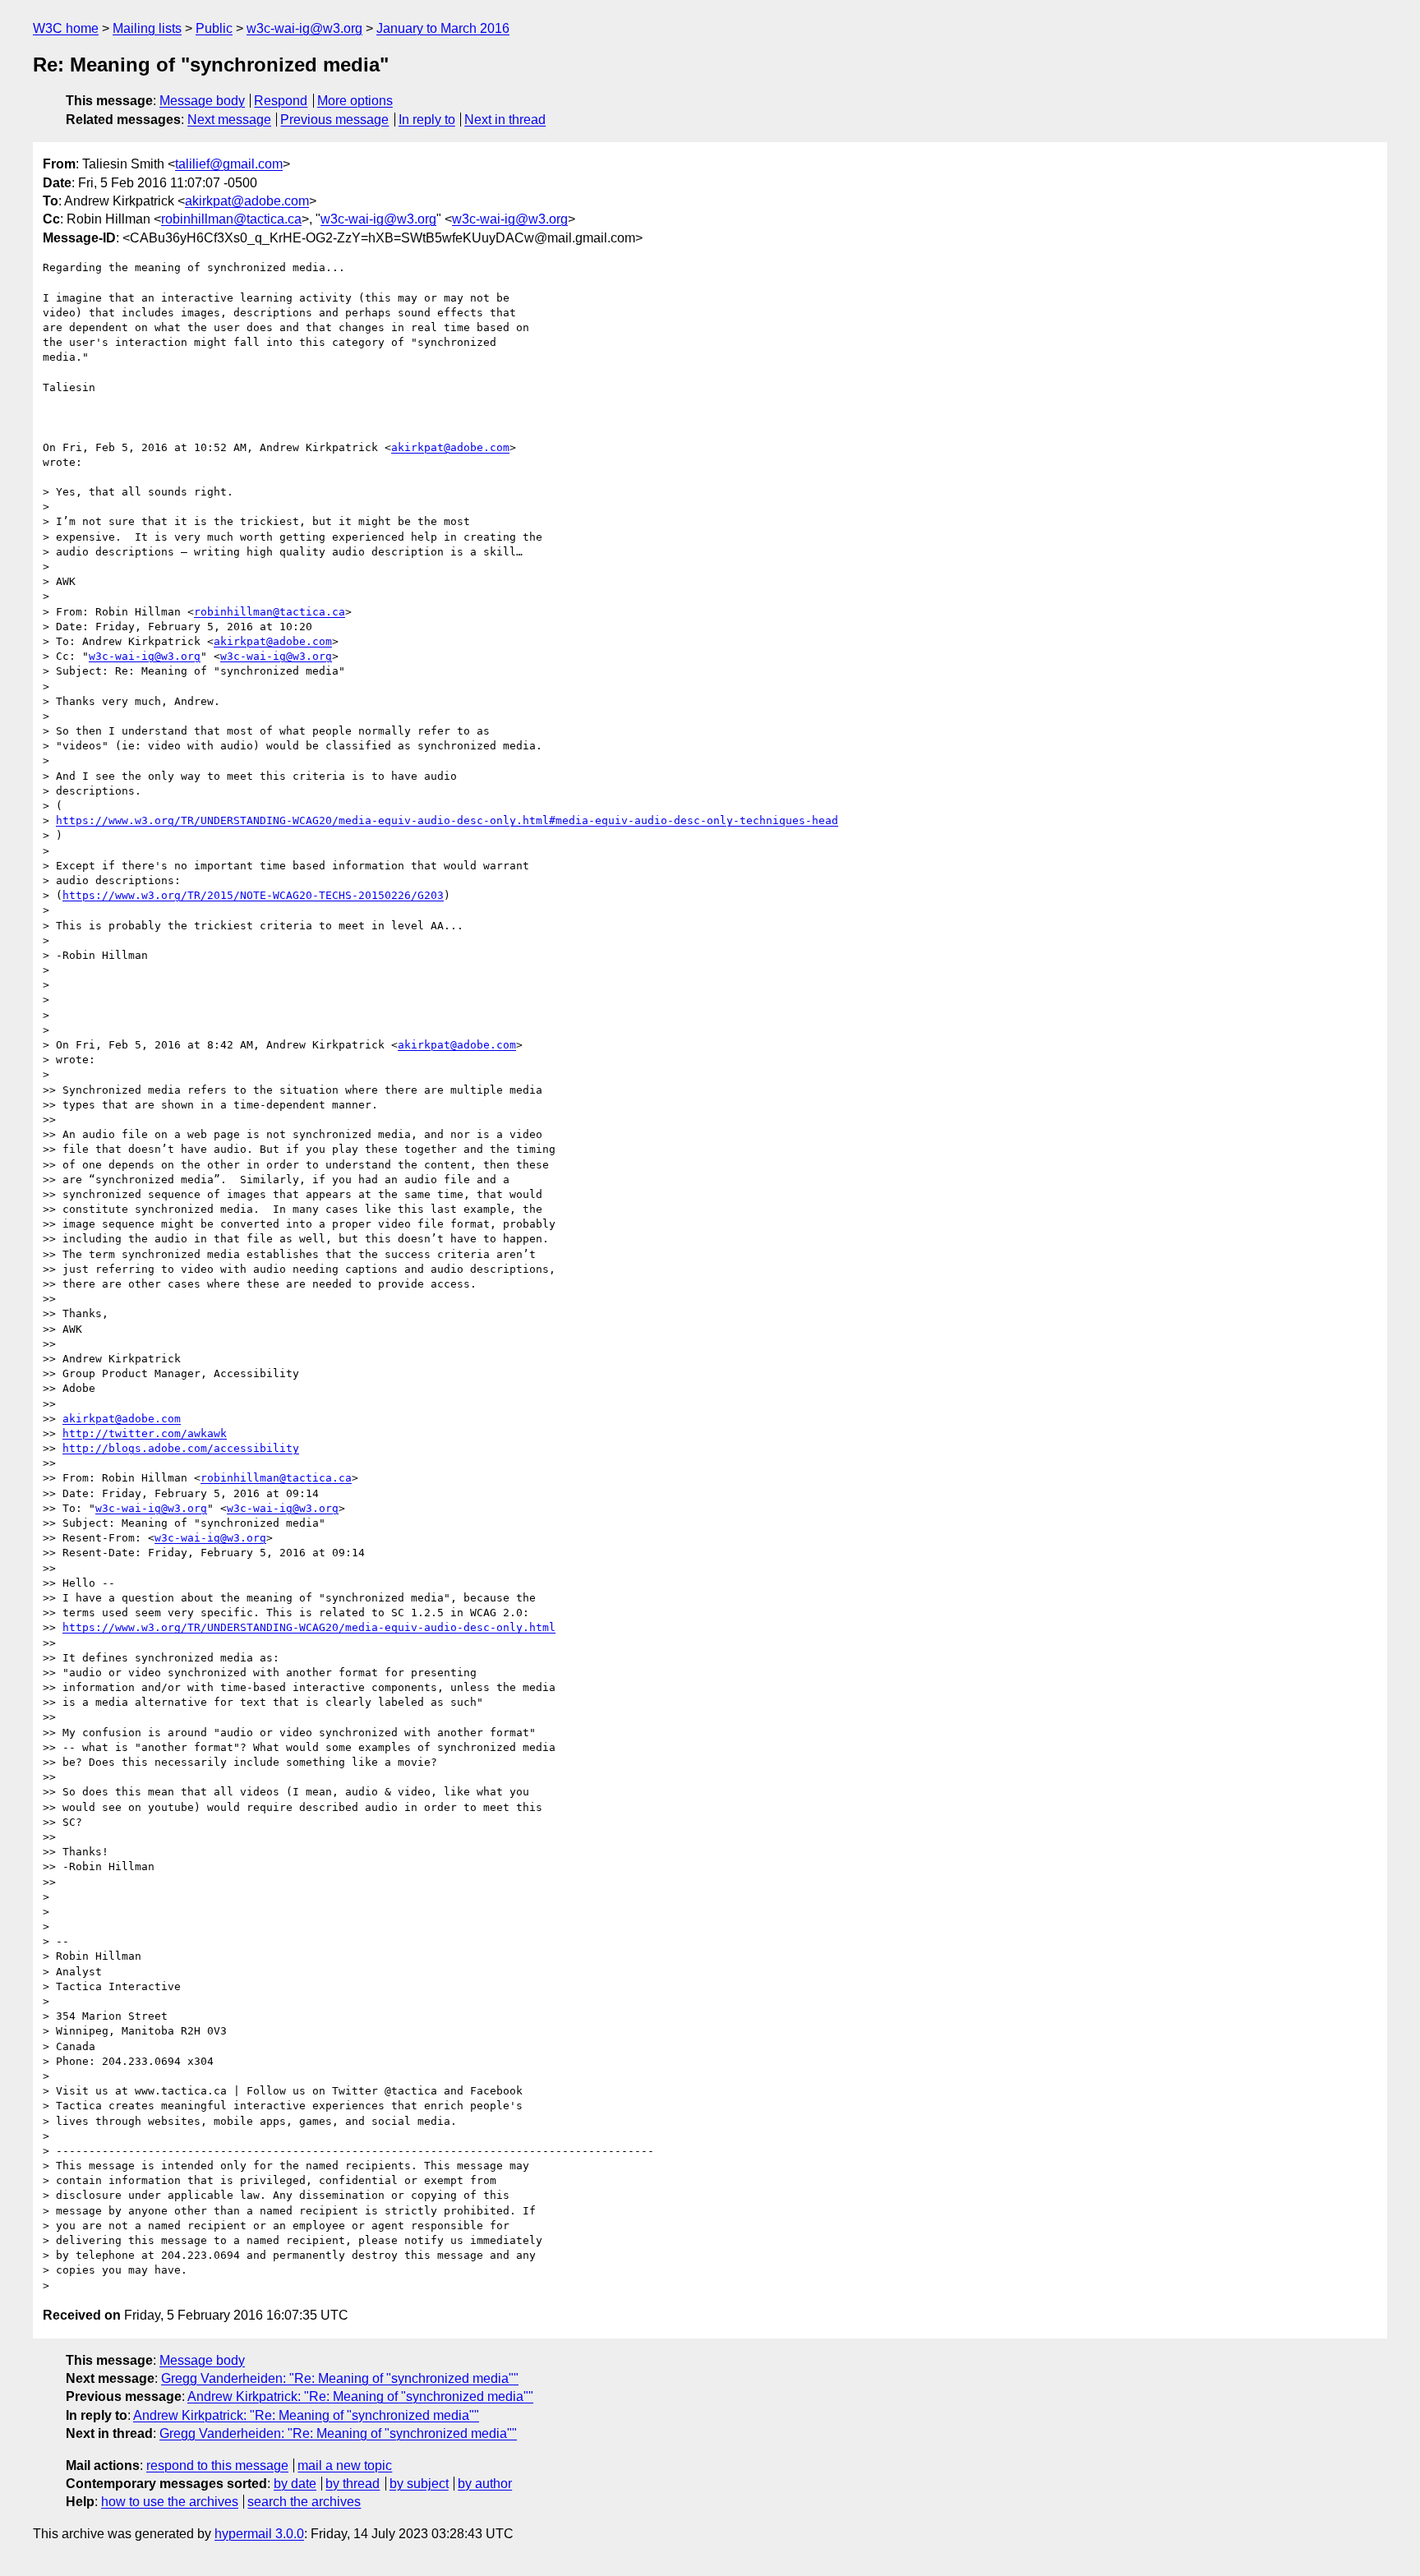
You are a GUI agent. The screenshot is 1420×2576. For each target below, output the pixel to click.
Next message (229, 120)
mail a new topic (345, 2465)
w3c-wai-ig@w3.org (304, 28)
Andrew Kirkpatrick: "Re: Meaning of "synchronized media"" (360, 2396)
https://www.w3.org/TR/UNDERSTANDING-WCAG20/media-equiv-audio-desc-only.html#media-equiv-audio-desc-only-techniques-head (447, 820)
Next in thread (505, 120)
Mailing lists (147, 28)
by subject (419, 2484)
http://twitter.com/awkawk (145, 1433)
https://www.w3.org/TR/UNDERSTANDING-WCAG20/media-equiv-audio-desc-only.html (309, 1627)
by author (485, 2484)
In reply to (427, 120)
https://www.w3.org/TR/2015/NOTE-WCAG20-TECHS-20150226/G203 (253, 895)
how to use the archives (170, 2502)
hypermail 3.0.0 (259, 2534)
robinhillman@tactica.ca (231, 219)
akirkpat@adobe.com (247, 201)
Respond (281, 101)
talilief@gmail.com (229, 164)
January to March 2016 (443, 28)
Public (214, 28)
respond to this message (217, 2465)
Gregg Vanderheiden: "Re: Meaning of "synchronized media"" (340, 2378)
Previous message (334, 120)
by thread (353, 2484)
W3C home (66, 28)
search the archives (304, 2502)
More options (355, 101)
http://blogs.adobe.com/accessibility (181, 1448)
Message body (202, 101)
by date (295, 2484)
